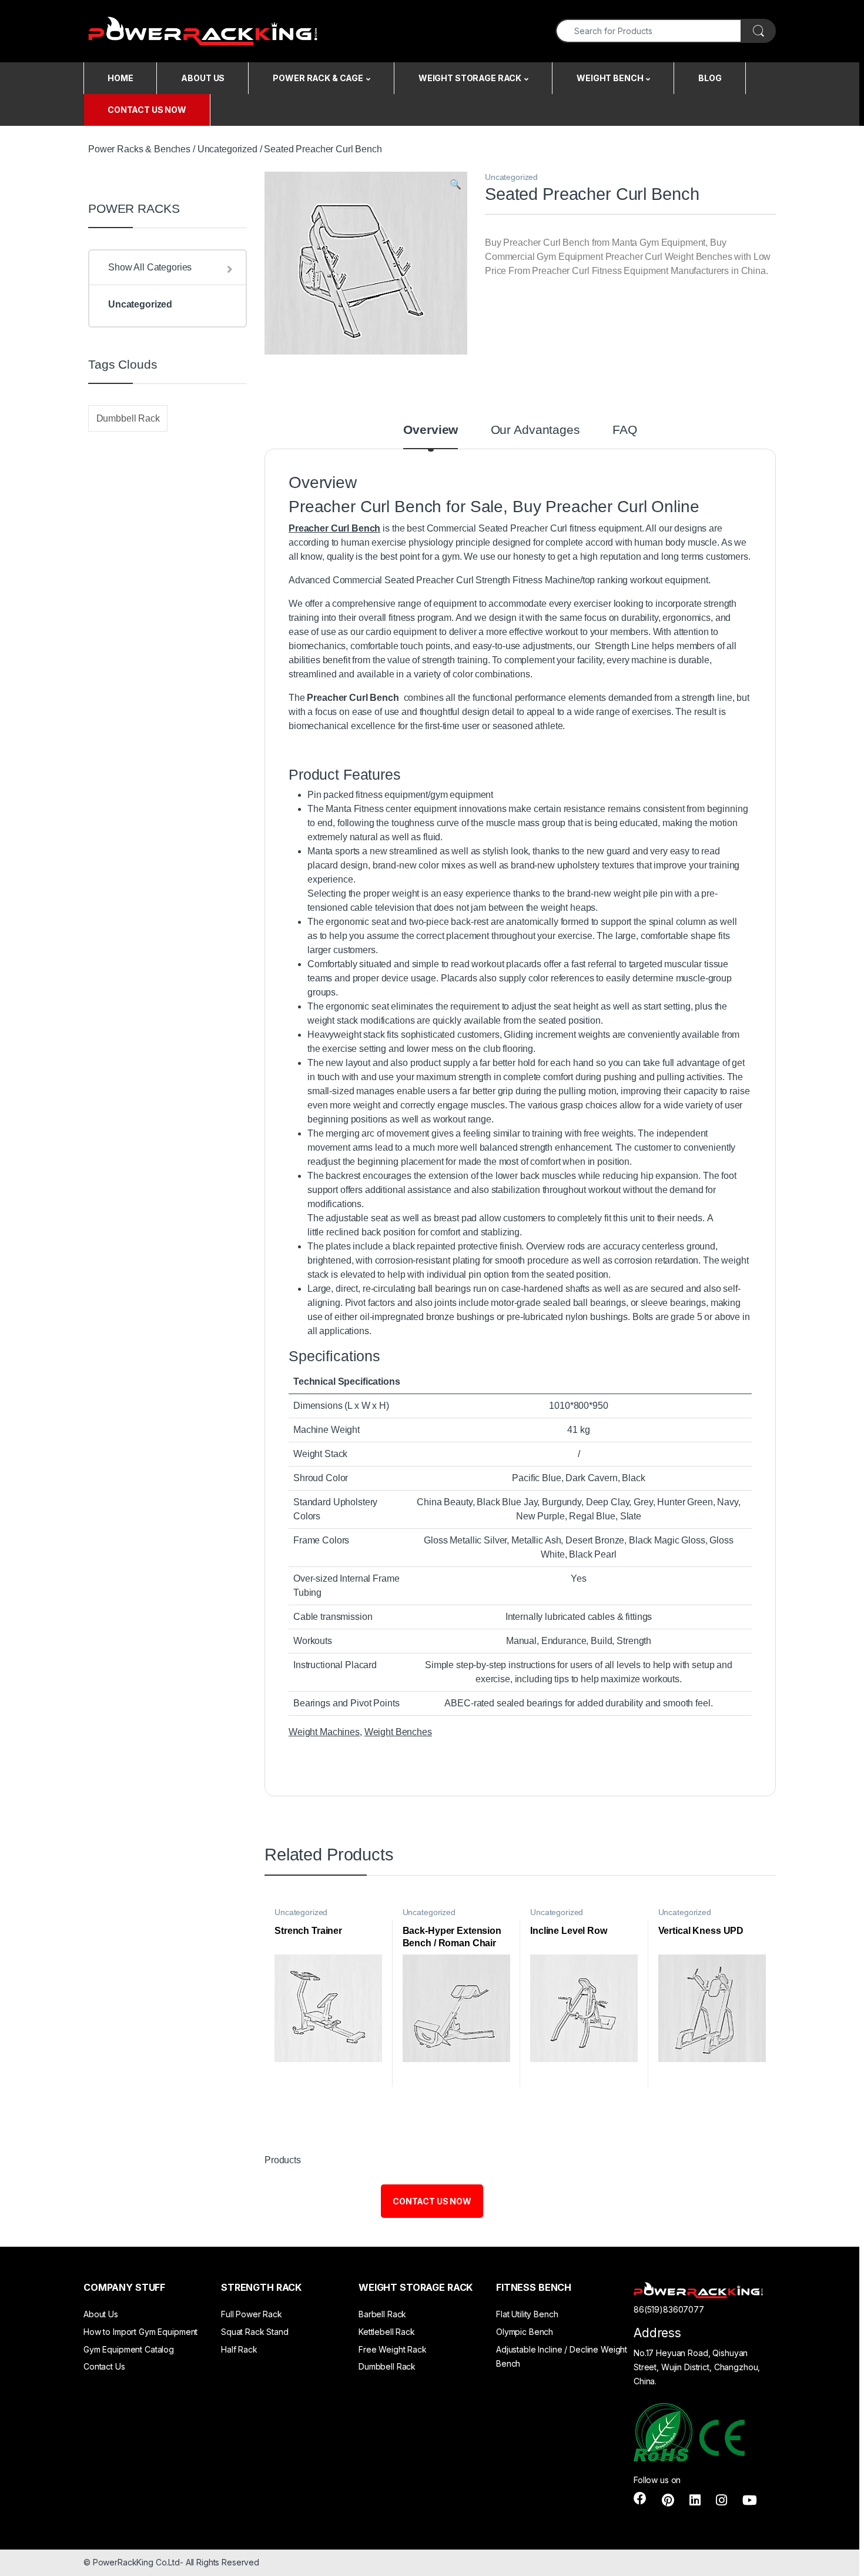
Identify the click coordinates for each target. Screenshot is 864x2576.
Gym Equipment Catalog (129, 2349)
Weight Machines (324, 1732)
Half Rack (239, 2349)
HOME (120, 78)
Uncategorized (227, 149)
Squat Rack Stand (255, 2332)
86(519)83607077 (669, 2309)
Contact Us (104, 2366)
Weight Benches (398, 1732)
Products (283, 2160)
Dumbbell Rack (128, 418)
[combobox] (649, 31)
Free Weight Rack (393, 2349)
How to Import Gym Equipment (140, 2332)
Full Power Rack (252, 2314)
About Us (101, 2314)
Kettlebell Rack (387, 2332)
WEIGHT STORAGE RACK (470, 78)
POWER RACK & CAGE (318, 78)
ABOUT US (203, 78)
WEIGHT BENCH (610, 78)
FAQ (625, 430)
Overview (431, 430)
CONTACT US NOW (147, 110)
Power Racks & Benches (139, 149)
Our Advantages (535, 430)
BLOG (710, 78)
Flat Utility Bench (527, 2314)
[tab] (431, 436)
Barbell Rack (382, 2314)
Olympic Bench (525, 2332)
